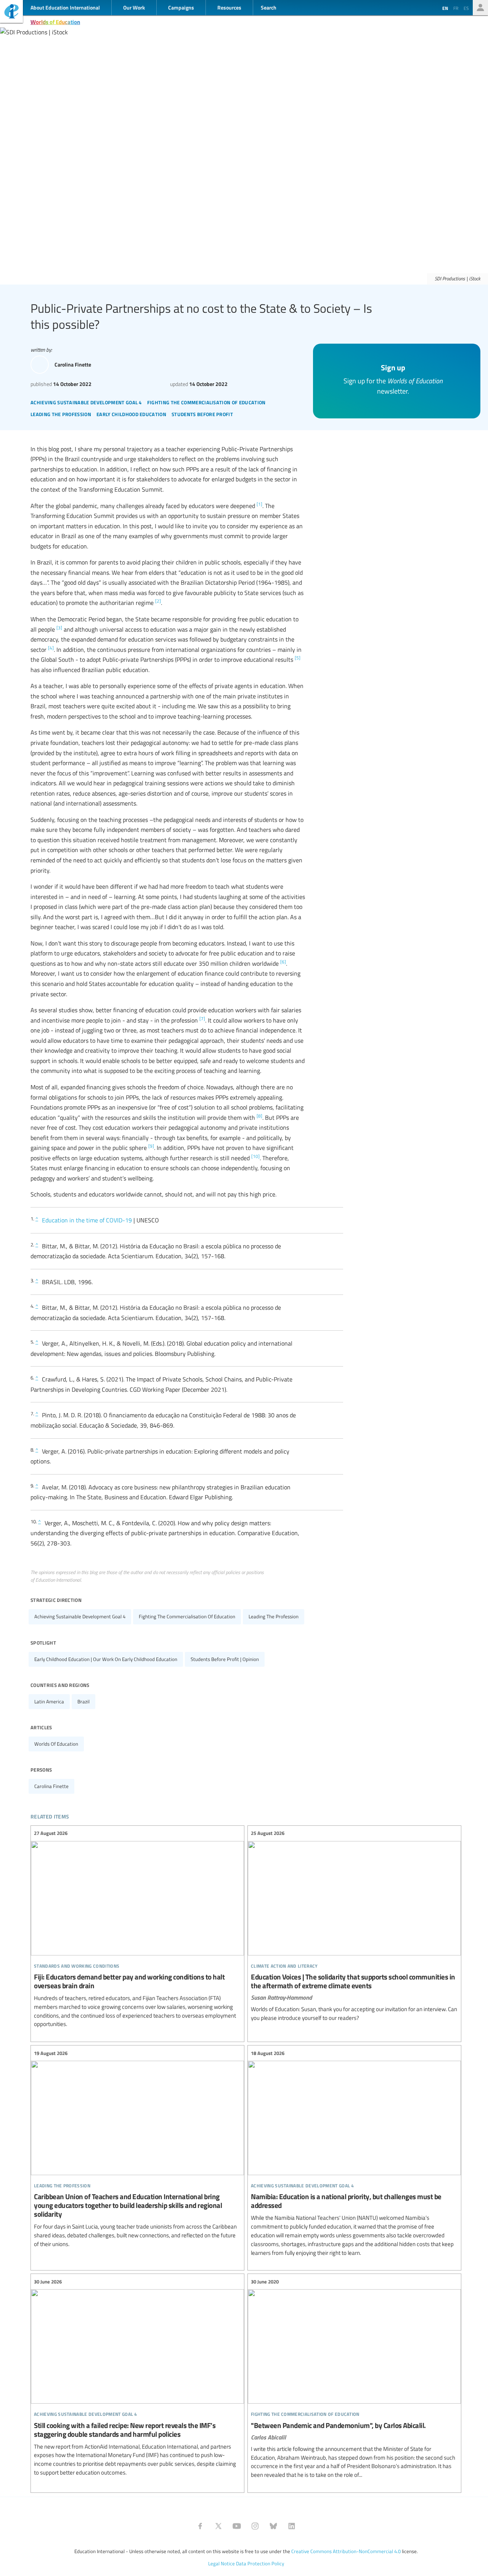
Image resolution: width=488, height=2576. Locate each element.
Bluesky (273, 2526)
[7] (202, 1018)
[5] (298, 658)
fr (456, 8)
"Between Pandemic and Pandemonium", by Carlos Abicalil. (354, 2378)
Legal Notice (222, 2563)
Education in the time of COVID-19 (87, 1220)
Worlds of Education (55, 22)
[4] (51, 648)
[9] (151, 1146)
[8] (259, 1116)
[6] (283, 962)
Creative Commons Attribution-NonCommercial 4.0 (346, 2551)
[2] (158, 601)
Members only (480, 8)
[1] (259, 504)
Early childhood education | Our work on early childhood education (106, 1659)
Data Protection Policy (260, 2563)
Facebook (200, 2526)
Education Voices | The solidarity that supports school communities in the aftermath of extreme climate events (354, 1926)
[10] (255, 1156)
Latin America (49, 1701)
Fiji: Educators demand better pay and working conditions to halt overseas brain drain (137, 1929)
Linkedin (292, 2526)
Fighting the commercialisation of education (187, 1616)
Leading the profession (274, 1616)
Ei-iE (11, 12)
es (466, 8)
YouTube (237, 2526)
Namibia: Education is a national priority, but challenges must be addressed (354, 2153)
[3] (59, 627)
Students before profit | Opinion (225, 1659)
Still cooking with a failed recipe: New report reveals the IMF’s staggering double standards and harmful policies (137, 2377)
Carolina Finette (51, 1786)
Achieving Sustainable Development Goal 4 (80, 1616)
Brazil (83, 1701)
